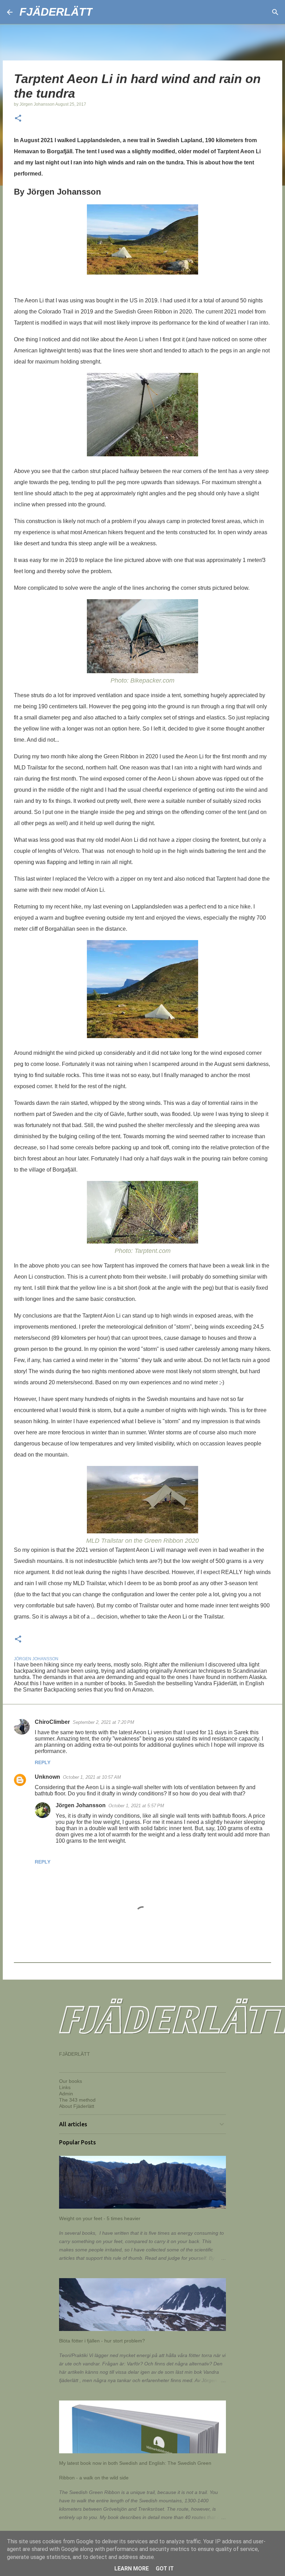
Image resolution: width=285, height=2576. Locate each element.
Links (65, 2087)
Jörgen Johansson (81, 1805)
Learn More (132, 2569)
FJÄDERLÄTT (56, 12)
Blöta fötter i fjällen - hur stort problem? (102, 2341)
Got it (165, 2569)
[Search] (103, 12)
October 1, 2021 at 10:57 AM (92, 1777)
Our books (71, 2081)
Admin (66, 2094)
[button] (18, 119)
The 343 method (77, 2100)
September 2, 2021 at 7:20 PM (103, 1722)
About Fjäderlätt (77, 2106)
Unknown (47, 1777)
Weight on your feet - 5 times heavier (100, 2218)
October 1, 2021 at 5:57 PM (136, 1806)
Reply (43, 1762)
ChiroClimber (52, 1722)
